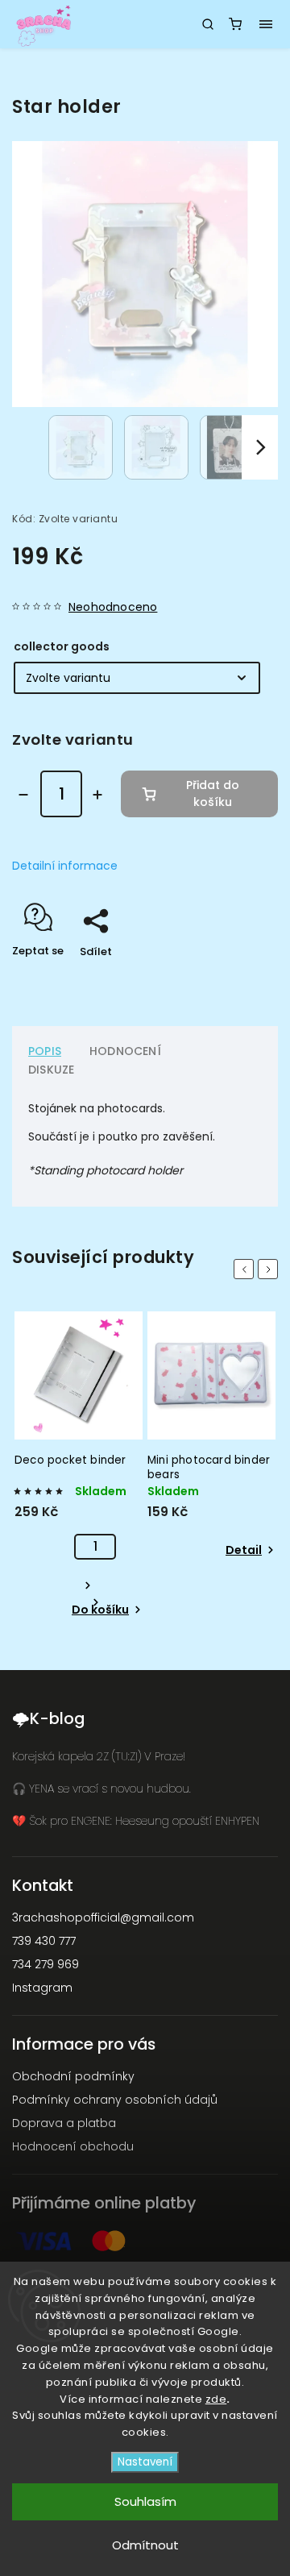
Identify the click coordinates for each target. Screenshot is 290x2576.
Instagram (42, 1988)
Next (271, 1269)
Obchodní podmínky (73, 2076)
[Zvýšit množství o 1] (97, 795)
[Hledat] (208, 24)
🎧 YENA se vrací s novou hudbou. (101, 1789)
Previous (246, 1269)
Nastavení (145, 2462)
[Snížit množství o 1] (23, 795)
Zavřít (237, 980)
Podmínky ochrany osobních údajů (115, 2100)
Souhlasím (145, 2501)
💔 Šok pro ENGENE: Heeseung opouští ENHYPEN (136, 1821)
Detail (244, 1550)
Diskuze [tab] (51, 1070)
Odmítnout (145, 2545)
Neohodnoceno (113, 607)
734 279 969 (46, 1964)
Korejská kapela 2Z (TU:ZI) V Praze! (99, 1756)
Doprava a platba (64, 2123)
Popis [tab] (45, 1051)
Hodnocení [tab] (125, 1051)
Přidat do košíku (213, 794)
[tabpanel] (79, 1466)
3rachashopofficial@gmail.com (103, 1917)
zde (216, 2399)
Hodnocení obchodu (73, 2146)
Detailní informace (65, 866)
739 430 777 (44, 1941)
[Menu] (266, 24)
